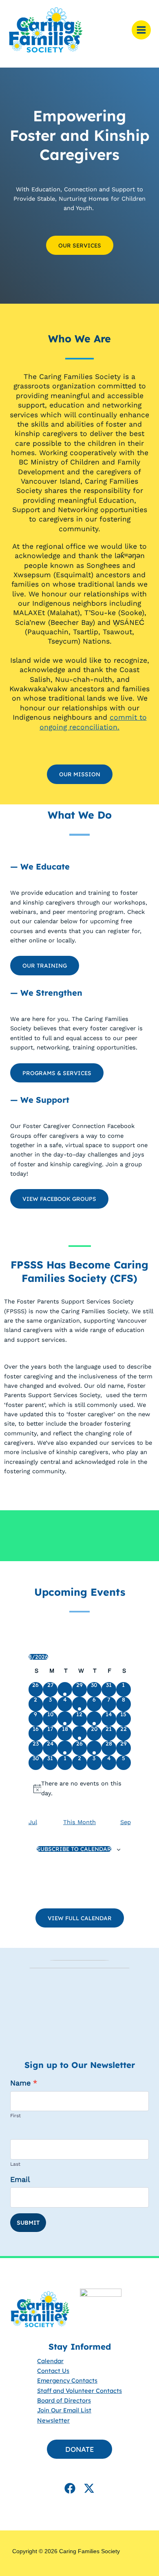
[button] (80, 774)
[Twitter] (89, 2488)
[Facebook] (70, 2488)
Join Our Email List (64, 2410)
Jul (33, 1822)
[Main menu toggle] (141, 30)
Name (24, 2083)
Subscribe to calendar (74, 1849)
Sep (126, 1822)
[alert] (80, 1789)
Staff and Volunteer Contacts (79, 2390)
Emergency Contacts (67, 2380)
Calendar (50, 2360)
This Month (79, 1822)
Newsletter (53, 2420)
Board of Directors (64, 2400)
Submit (28, 2223)
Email (20, 2179)
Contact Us (53, 2371)
